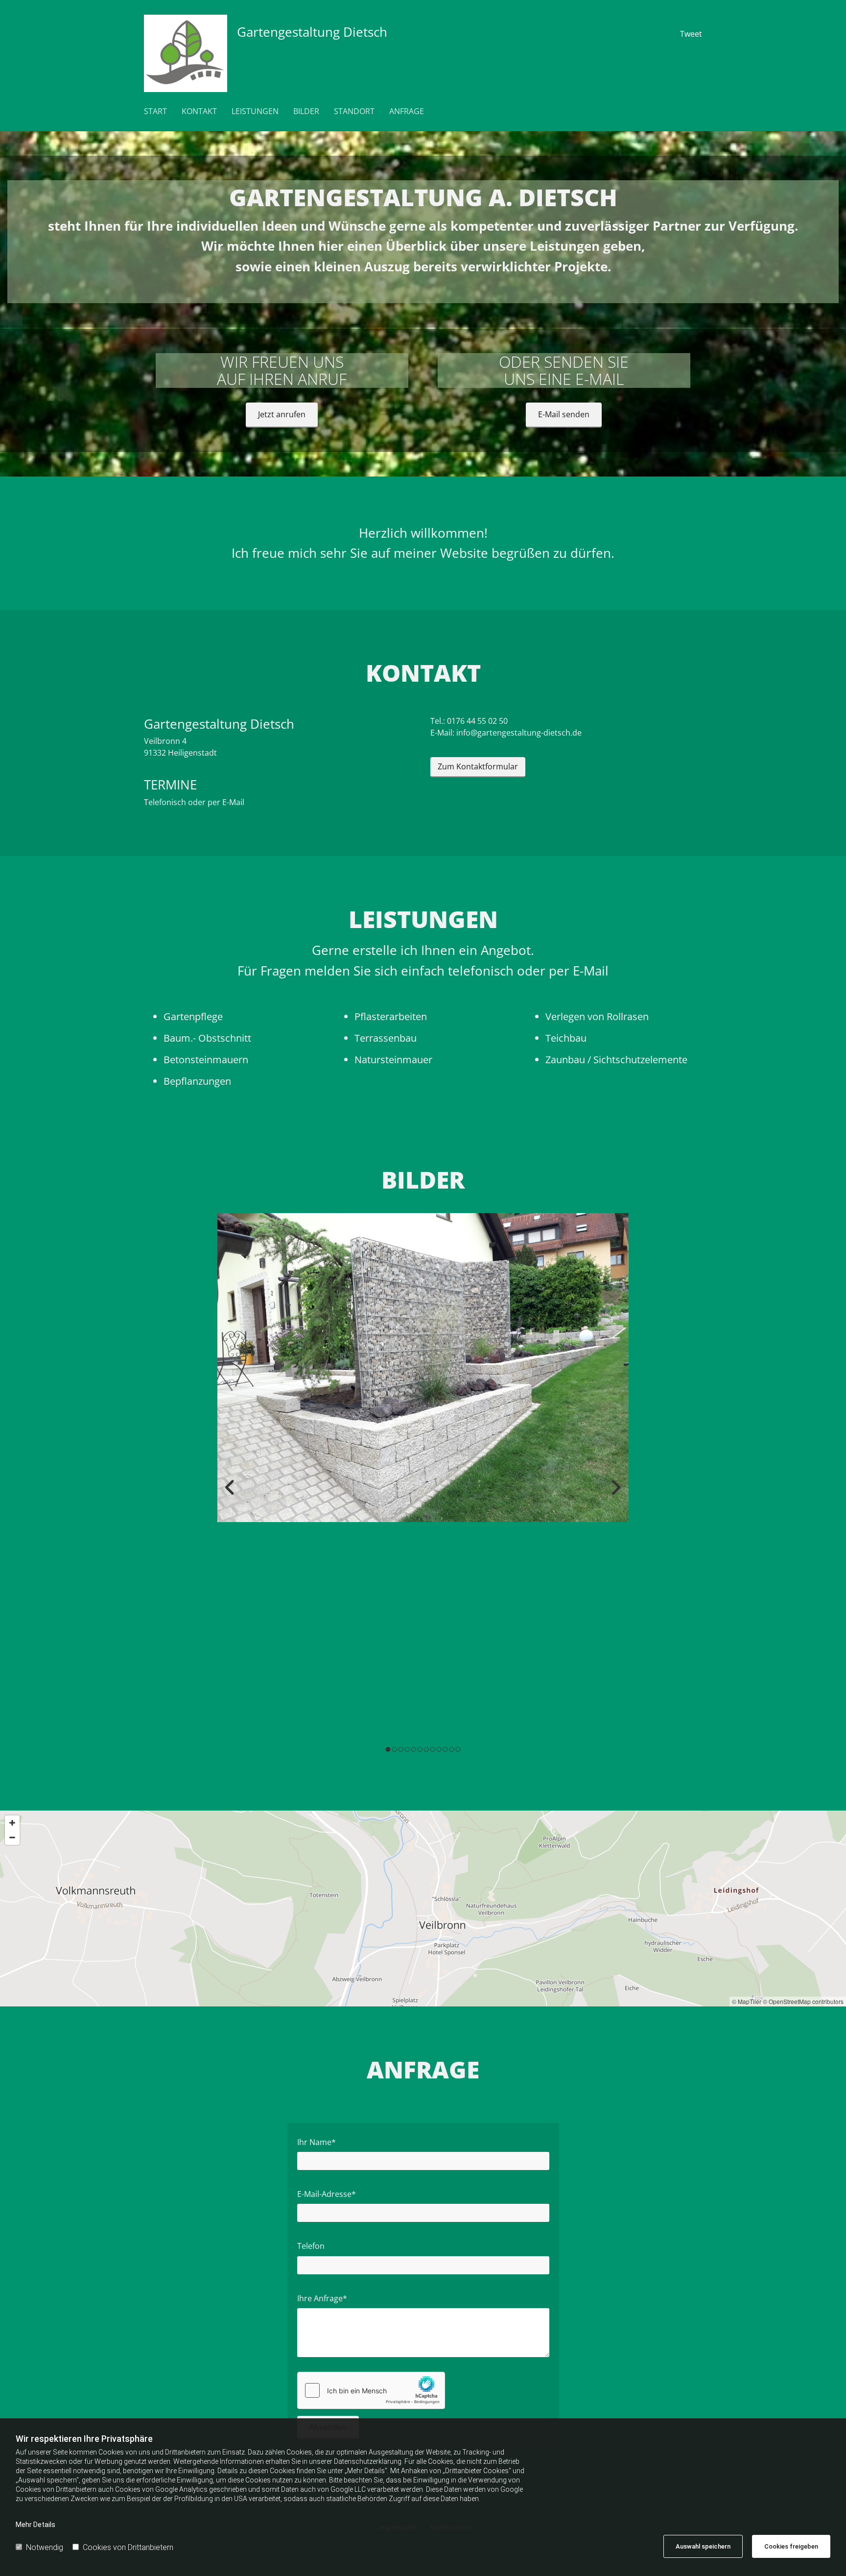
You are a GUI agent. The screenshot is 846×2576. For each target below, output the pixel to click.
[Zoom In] (12, 1823)
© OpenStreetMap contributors (803, 2001)
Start (155, 111)
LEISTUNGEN (255, 111)
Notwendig (45, 2547)
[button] (282, 415)
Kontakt (199, 111)
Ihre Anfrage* (322, 2299)
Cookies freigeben (791, 2546)
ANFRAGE (407, 111)
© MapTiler (747, 2001)
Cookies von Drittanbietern (128, 2547)
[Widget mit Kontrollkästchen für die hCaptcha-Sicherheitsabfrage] (371, 2390)
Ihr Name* (317, 2142)
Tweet (691, 34)
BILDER (306, 111)
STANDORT (354, 111)
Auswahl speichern (703, 2546)
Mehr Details (35, 2525)
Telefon (311, 2246)
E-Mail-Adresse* (327, 2194)
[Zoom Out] (12, 1837)
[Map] (423, 1908)
